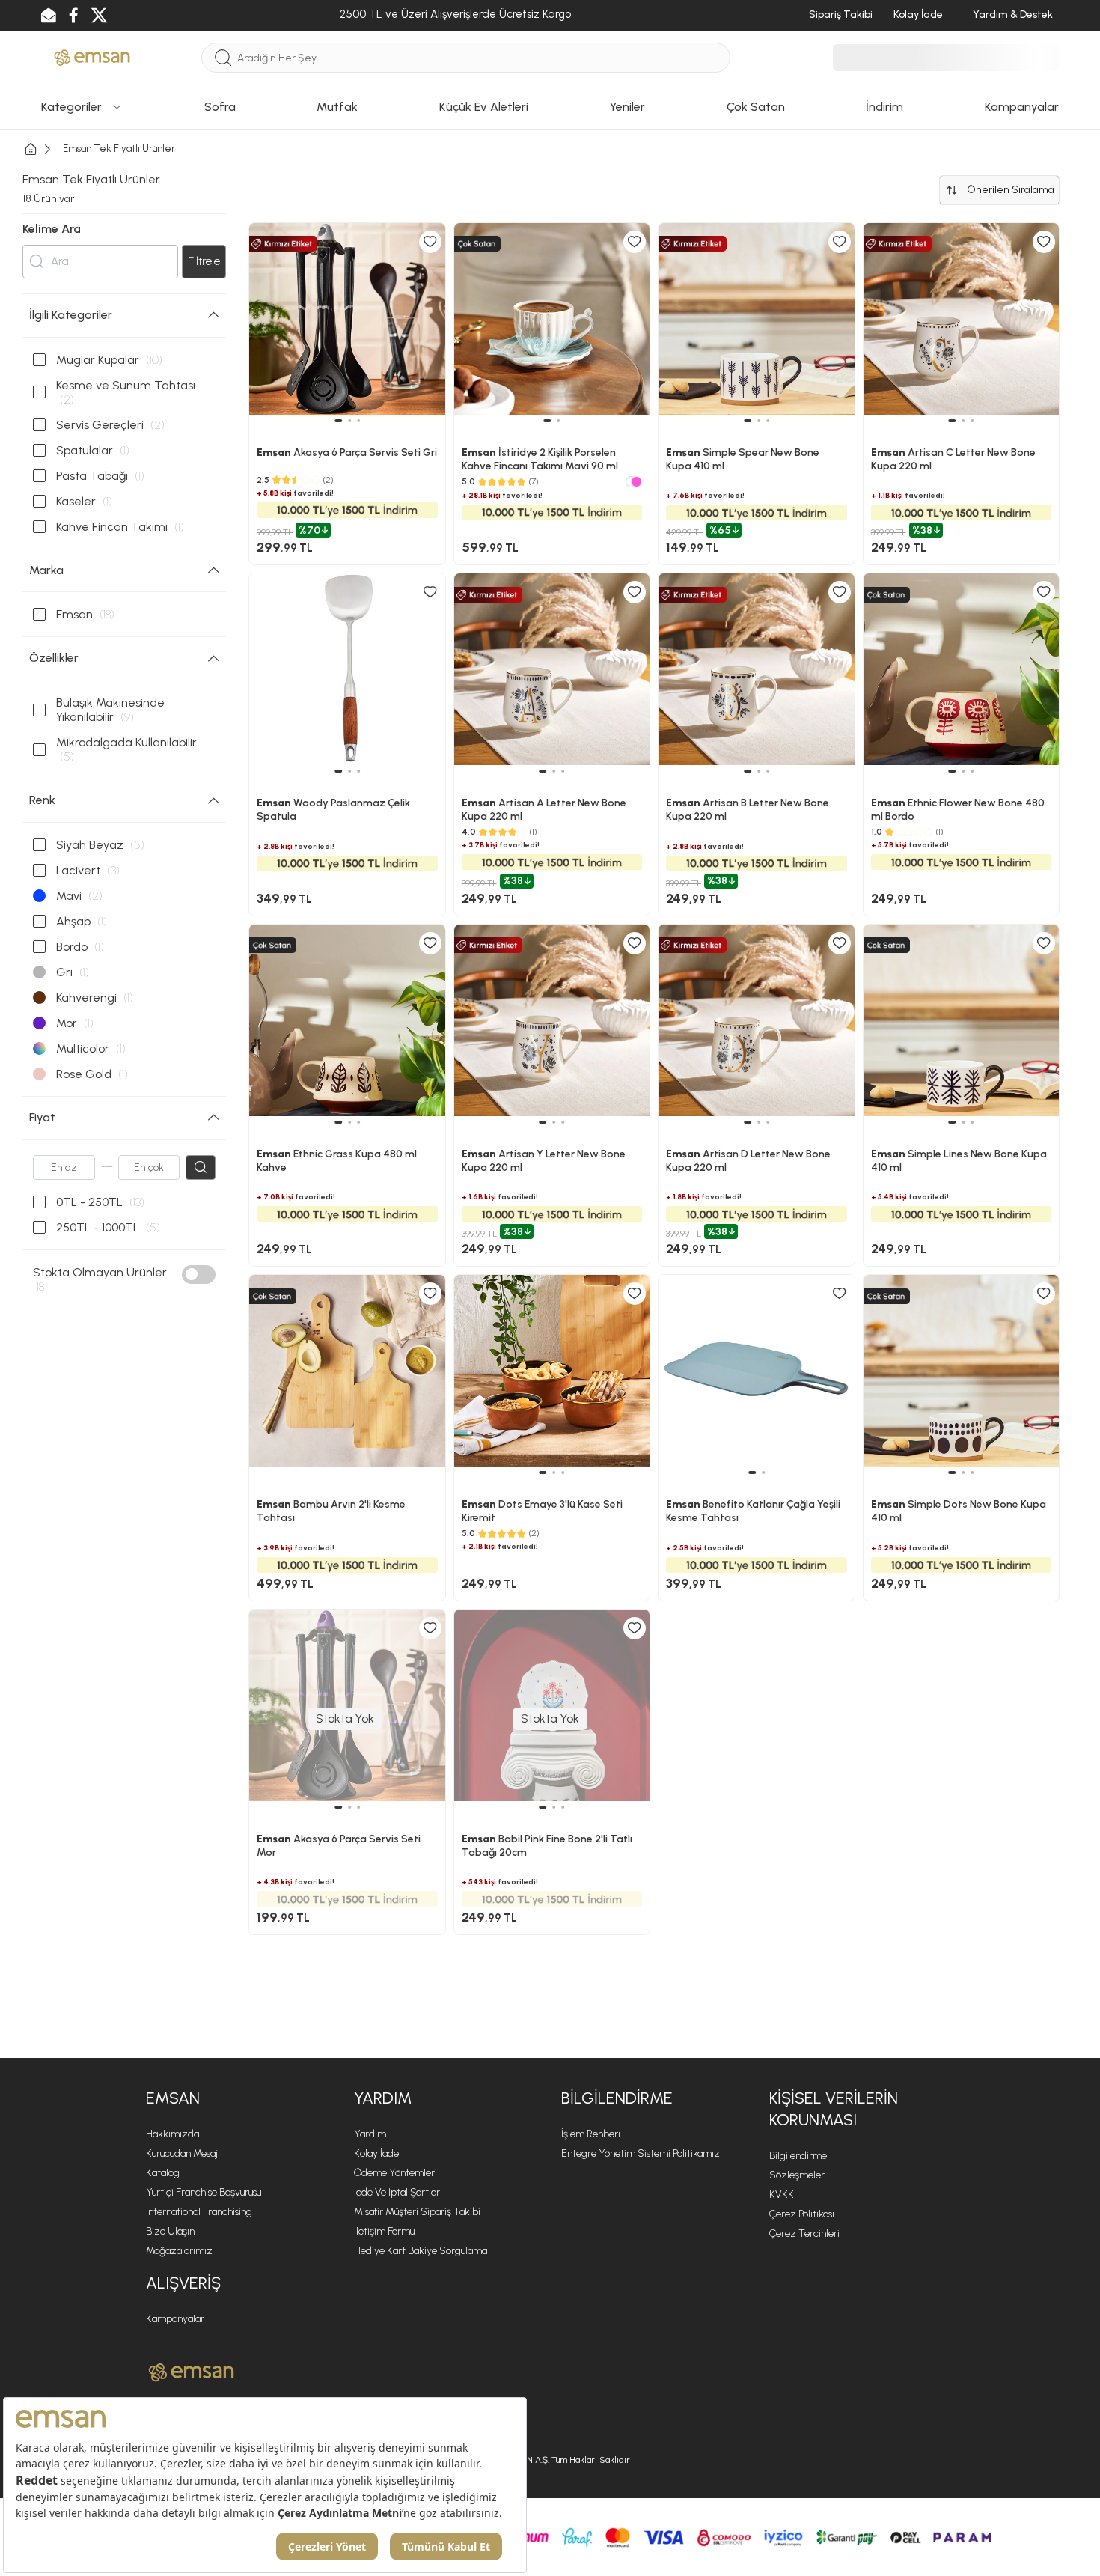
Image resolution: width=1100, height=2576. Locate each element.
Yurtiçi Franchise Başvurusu (204, 2192)
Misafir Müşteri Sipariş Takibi (417, 2212)
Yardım (370, 2134)
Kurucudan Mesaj (182, 2153)
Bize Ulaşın (170, 2231)
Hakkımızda (172, 2134)
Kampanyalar (175, 2319)
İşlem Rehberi (591, 2134)
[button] (543, 1473)
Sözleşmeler (797, 2175)
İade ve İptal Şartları (398, 2192)
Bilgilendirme (798, 2156)
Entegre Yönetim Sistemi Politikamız (641, 2153)
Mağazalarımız (179, 2251)
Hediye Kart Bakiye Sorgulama (421, 2251)
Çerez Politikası (802, 2214)
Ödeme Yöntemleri (395, 2173)
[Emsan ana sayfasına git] (191, 2372)
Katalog (163, 2173)
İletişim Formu (384, 2231)
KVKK (782, 2195)
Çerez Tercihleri (804, 2234)
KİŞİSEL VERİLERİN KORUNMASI (834, 2109)
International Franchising (199, 2212)
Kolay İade (376, 2153)
